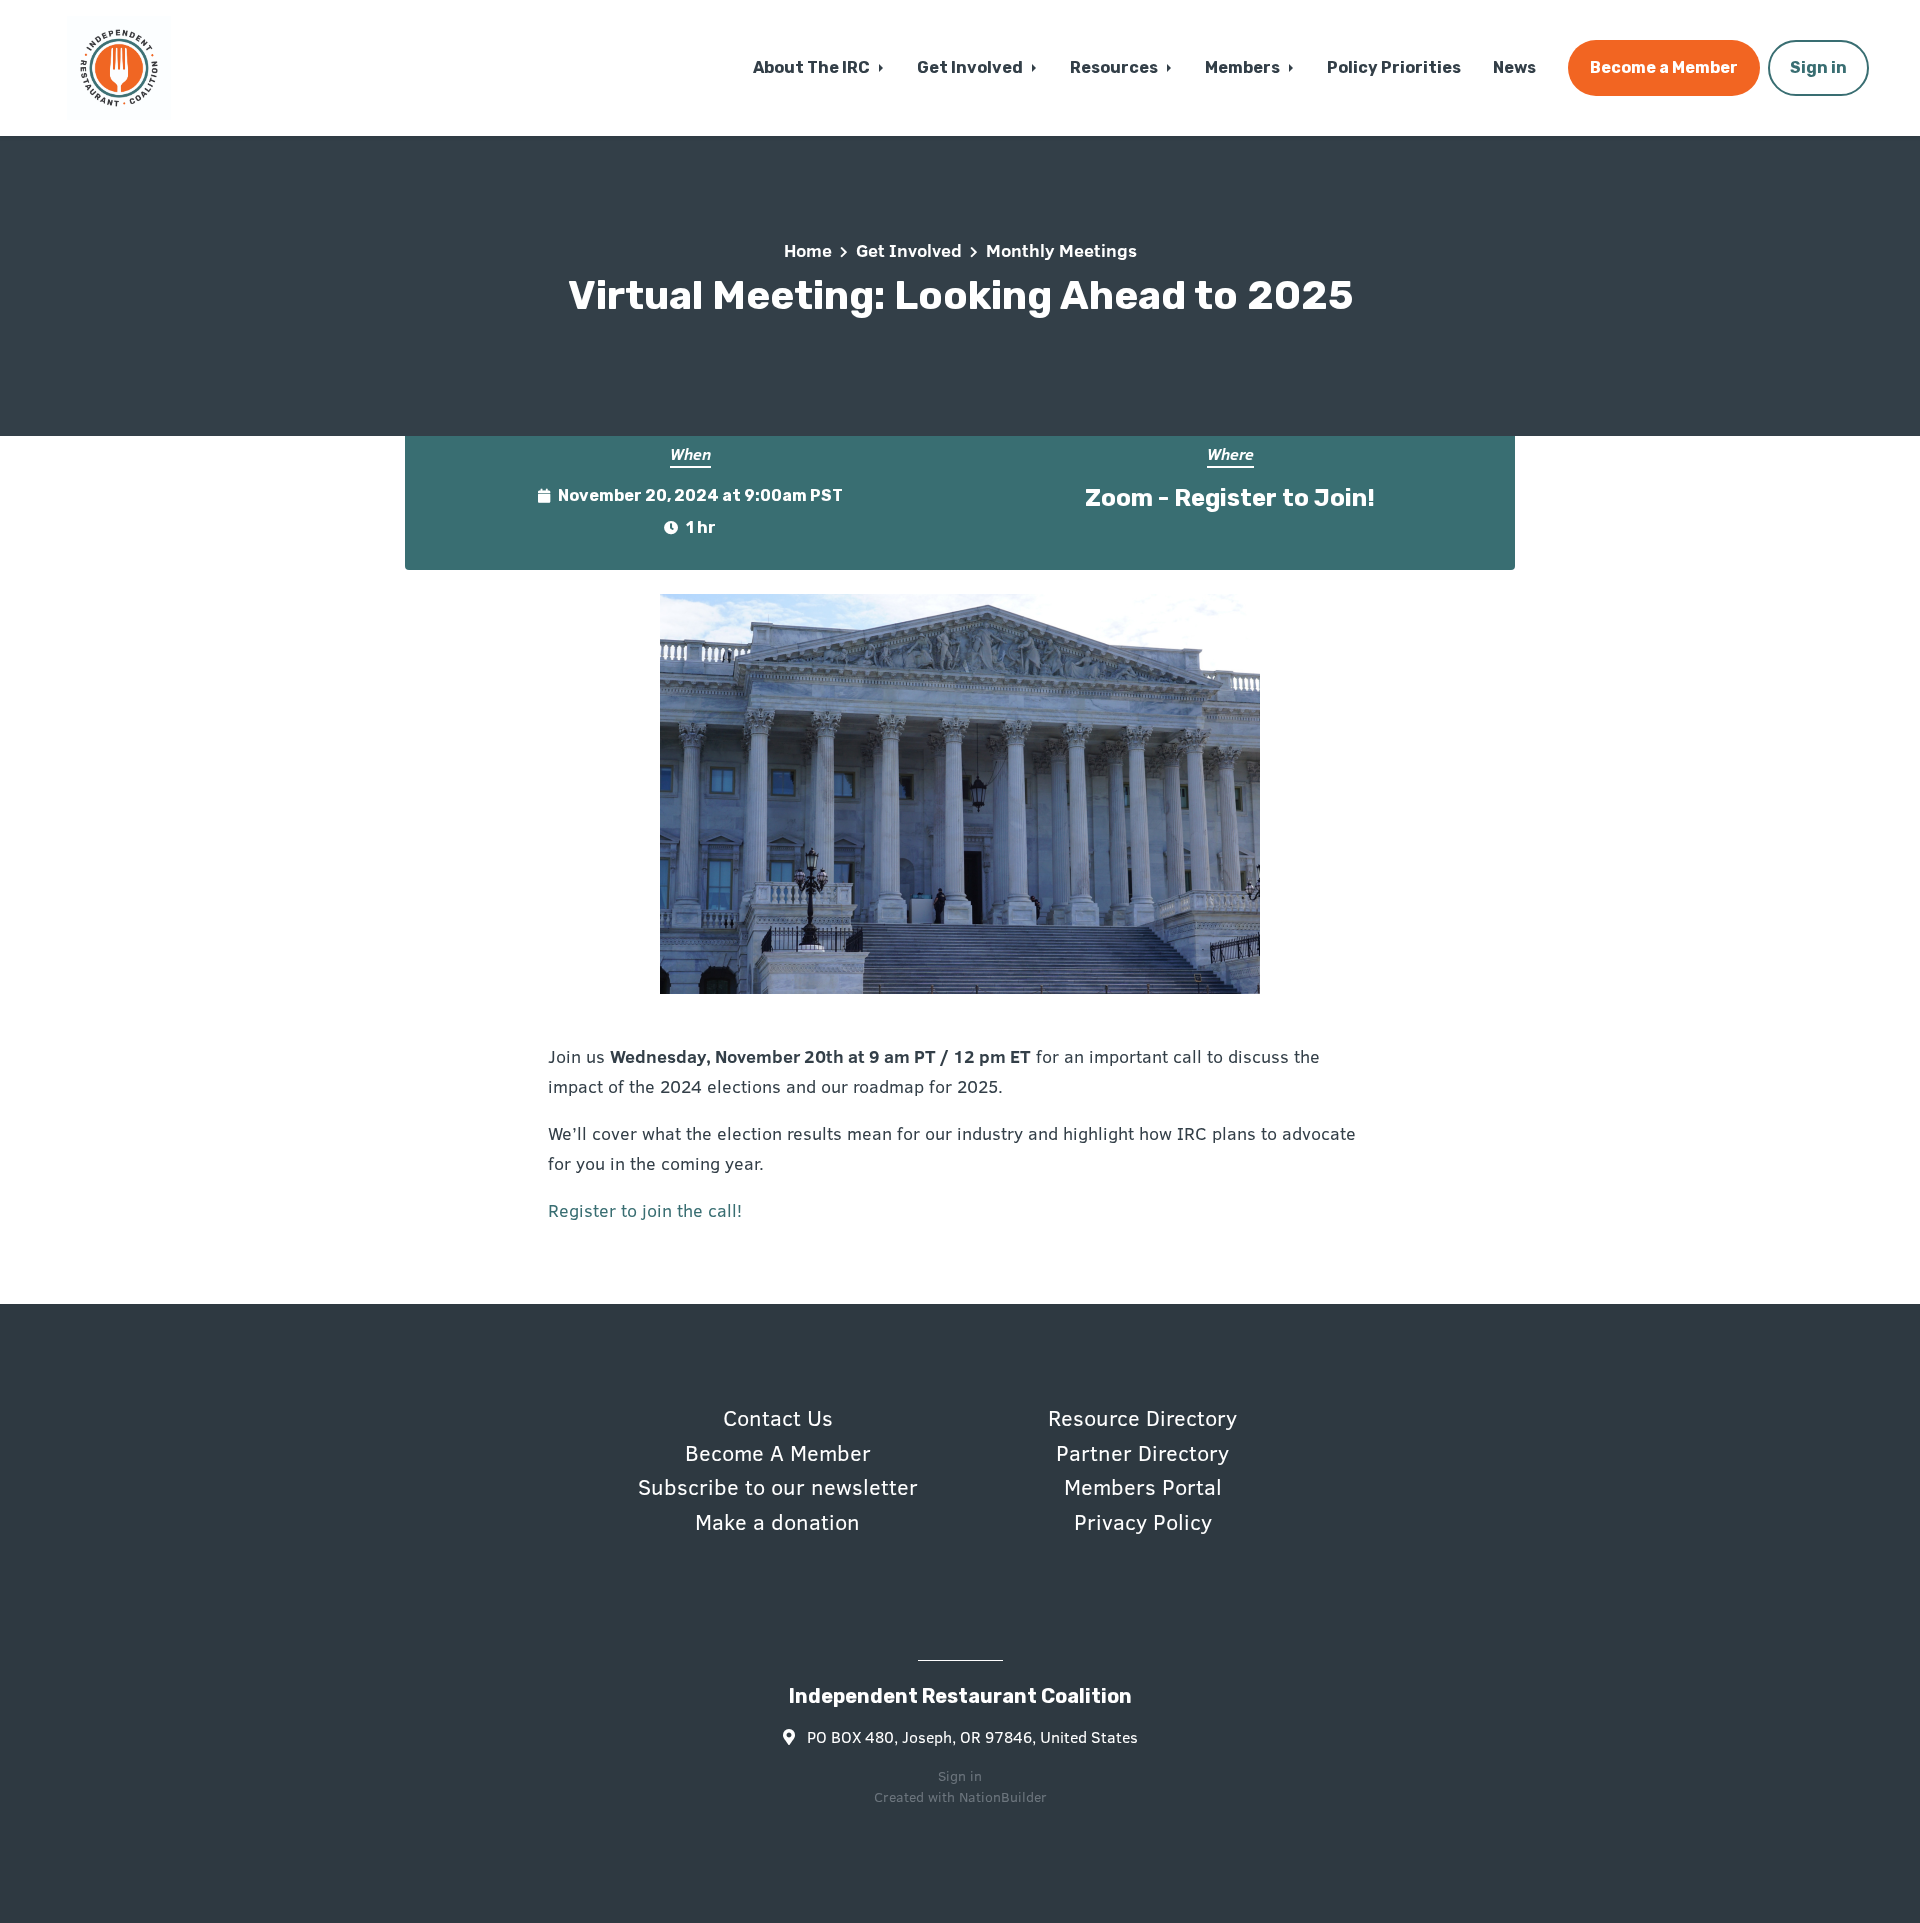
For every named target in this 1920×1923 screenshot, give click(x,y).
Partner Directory (1142, 1452)
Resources (1115, 67)
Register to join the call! (645, 1210)
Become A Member (778, 1452)
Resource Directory (1142, 1417)
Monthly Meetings (1061, 250)
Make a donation (777, 1521)
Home (808, 250)
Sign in (1818, 67)
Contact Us (778, 1417)
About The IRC (813, 67)
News (1514, 67)
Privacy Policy (1143, 1521)
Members (1244, 67)
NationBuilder (1003, 1796)
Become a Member (1664, 67)
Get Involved (971, 67)
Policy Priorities (1394, 67)
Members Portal (1143, 1486)
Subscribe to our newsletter (778, 1486)
